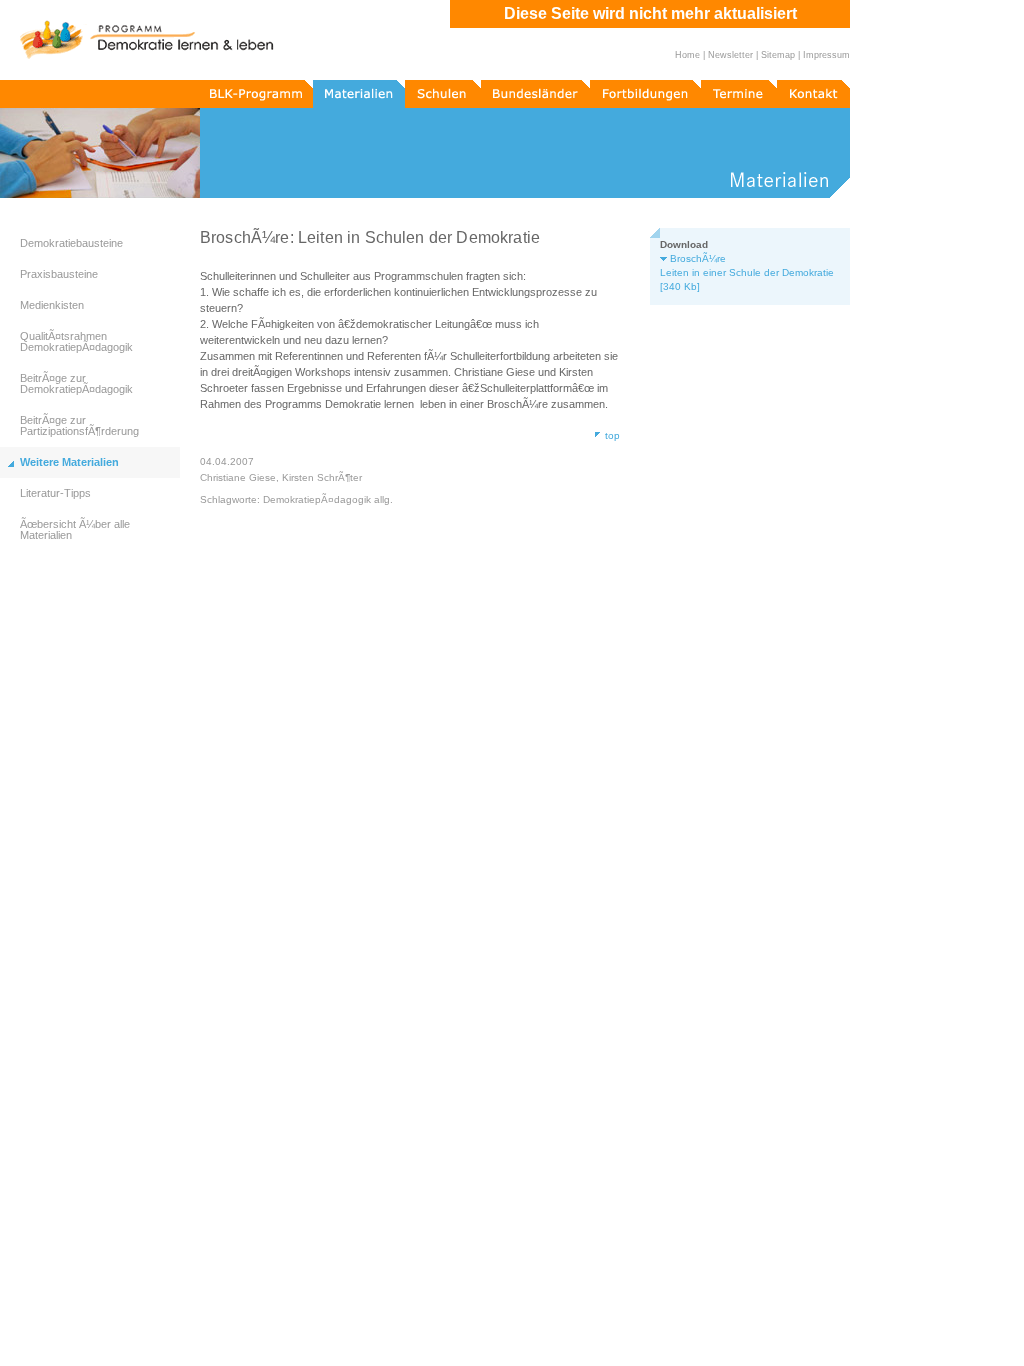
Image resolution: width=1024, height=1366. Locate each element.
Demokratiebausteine (71, 243)
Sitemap (778, 55)
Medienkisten (52, 305)
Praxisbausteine (59, 274)
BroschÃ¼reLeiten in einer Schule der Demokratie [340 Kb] (747, 272)
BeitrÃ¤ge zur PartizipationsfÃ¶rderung (79, 425)
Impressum (826, 55)
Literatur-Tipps (55, 493)
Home (687, 55)
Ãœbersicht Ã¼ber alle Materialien (75, 529)
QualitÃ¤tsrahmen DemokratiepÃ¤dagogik (76, 341)
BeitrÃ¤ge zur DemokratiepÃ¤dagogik (76, 383)
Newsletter (730, 55)
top (612, 435)
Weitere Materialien (69, 462)
